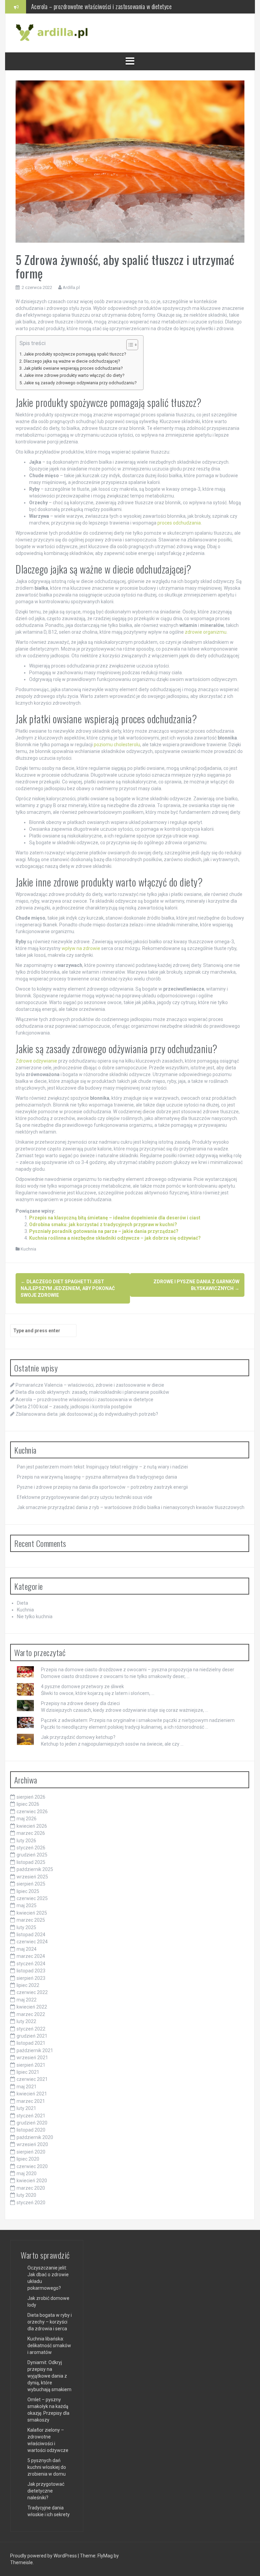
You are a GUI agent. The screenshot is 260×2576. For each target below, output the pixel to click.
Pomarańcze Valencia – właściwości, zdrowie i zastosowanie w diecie (90, 1385)
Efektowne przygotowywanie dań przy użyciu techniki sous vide (85, 1497)
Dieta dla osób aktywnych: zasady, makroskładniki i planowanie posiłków (92, 1392)
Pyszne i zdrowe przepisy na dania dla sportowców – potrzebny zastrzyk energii (102, 1487)
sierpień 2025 (31, 1884)
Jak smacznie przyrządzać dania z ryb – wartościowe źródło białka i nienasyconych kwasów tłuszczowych (131, 1507)
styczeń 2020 (31, 2203)
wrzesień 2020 (32, 2144)
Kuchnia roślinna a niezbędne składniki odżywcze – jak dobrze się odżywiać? (115, 1238)
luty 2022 (26, 2021)
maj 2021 (27, 2087)
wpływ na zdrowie (81, 948)
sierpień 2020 (31, 2152)
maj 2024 (27, 1949)
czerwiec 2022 (32, 1992)
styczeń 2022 (31, 2029)
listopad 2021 (31, 2043)
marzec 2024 (31, 1956)
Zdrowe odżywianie (36, 1061)
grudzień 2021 (32, 2036)
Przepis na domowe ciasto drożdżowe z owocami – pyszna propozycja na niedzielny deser (138, 1670)
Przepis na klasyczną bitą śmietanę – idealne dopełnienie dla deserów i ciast (115, 1218)
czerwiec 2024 (32, 1942)
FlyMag (105, 2556)
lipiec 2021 (28, 2072)
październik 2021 (35, 2050)
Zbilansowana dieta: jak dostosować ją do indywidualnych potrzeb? (87, 1414)
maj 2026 (27, 1819)
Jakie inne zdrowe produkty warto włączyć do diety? (74, 375)
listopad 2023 (31, 1971)
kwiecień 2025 (32, 1913)
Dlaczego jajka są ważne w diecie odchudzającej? (72, 361)
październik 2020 (35, 2137)
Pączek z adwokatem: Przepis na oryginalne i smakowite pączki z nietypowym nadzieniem (138, 1720)
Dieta (23, 1603)
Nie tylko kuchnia (35, 1617)
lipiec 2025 (28, 1891)
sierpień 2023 (31, 1978)
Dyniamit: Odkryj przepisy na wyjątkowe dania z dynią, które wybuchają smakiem (49, 2376)
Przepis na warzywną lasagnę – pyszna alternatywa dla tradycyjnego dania (97, 1477)
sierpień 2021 (31, 2065)
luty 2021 (26, 2108)
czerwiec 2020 (32, 2166)
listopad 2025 (31, 1862)
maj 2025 (27, 1905)
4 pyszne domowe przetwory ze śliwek (82, 1686)
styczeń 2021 (31, 2116)
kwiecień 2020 (32, 2181)
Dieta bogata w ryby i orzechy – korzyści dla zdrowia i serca (50, 2322)
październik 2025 (35, 1869)
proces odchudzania (179, 523)
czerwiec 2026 (32, 1812)
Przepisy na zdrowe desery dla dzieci (80, 1703)
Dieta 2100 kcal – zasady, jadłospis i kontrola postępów (93, 6)
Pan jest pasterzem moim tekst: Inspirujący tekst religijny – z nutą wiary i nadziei (102, 1467)
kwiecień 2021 (32, 2094)
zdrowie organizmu (206, 632)
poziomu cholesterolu (117, 745)
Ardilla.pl (71, 287)
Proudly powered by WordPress (44, 2556)
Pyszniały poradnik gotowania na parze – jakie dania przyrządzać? (104, 1231)
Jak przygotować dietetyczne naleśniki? (46, 2491)
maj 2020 (27, 2173)
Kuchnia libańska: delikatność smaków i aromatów (49, 2346)
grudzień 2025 (32, 1855)
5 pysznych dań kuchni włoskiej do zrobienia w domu (47, 2467)
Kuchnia (28, 1249)
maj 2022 (27, 2000)
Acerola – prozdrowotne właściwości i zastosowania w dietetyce (84, 1400)
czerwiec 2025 (32, 1898)
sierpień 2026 (31, 1797)
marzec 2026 (31, 1833)
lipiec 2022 (28, 1985)
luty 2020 (26, 2195)
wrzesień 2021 (32, 2058)
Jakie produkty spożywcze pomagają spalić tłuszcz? (75, 354)
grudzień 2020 (32, 2123)
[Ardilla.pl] (53, 32)
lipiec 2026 (28, 1804)
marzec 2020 (31, 2188)
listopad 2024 (31, 1935)
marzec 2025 (31, 1920)
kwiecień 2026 (32, 1826)
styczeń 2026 (31, 1848)
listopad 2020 (31, 2130)
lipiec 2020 (28, 2159)
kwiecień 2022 (32, 2007)
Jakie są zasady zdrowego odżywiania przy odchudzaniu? (80, 383)
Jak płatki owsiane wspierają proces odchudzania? (73, 368)
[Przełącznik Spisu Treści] (129, 345)
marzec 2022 (31, 2014)
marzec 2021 (31, 2101)
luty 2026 (26, 1841)
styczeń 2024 (31, 1964)
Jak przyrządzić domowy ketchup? (78, 1737)
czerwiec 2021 (32, 2079)
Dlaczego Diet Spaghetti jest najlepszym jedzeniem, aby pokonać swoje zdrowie (68, 1288)
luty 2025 (26, 1927)
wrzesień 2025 (32, 1877)
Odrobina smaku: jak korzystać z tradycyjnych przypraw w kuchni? (103, 1224)
